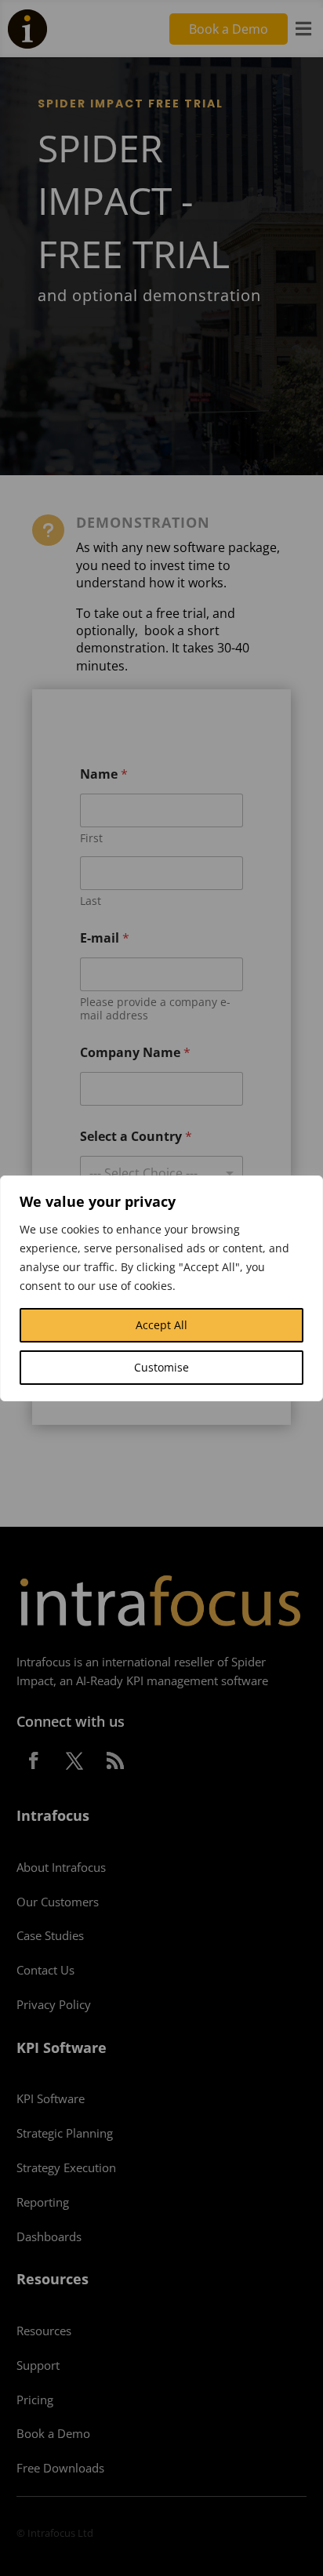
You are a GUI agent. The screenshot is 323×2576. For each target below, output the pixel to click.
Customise (161, 1367)
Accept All (161, 1325)
